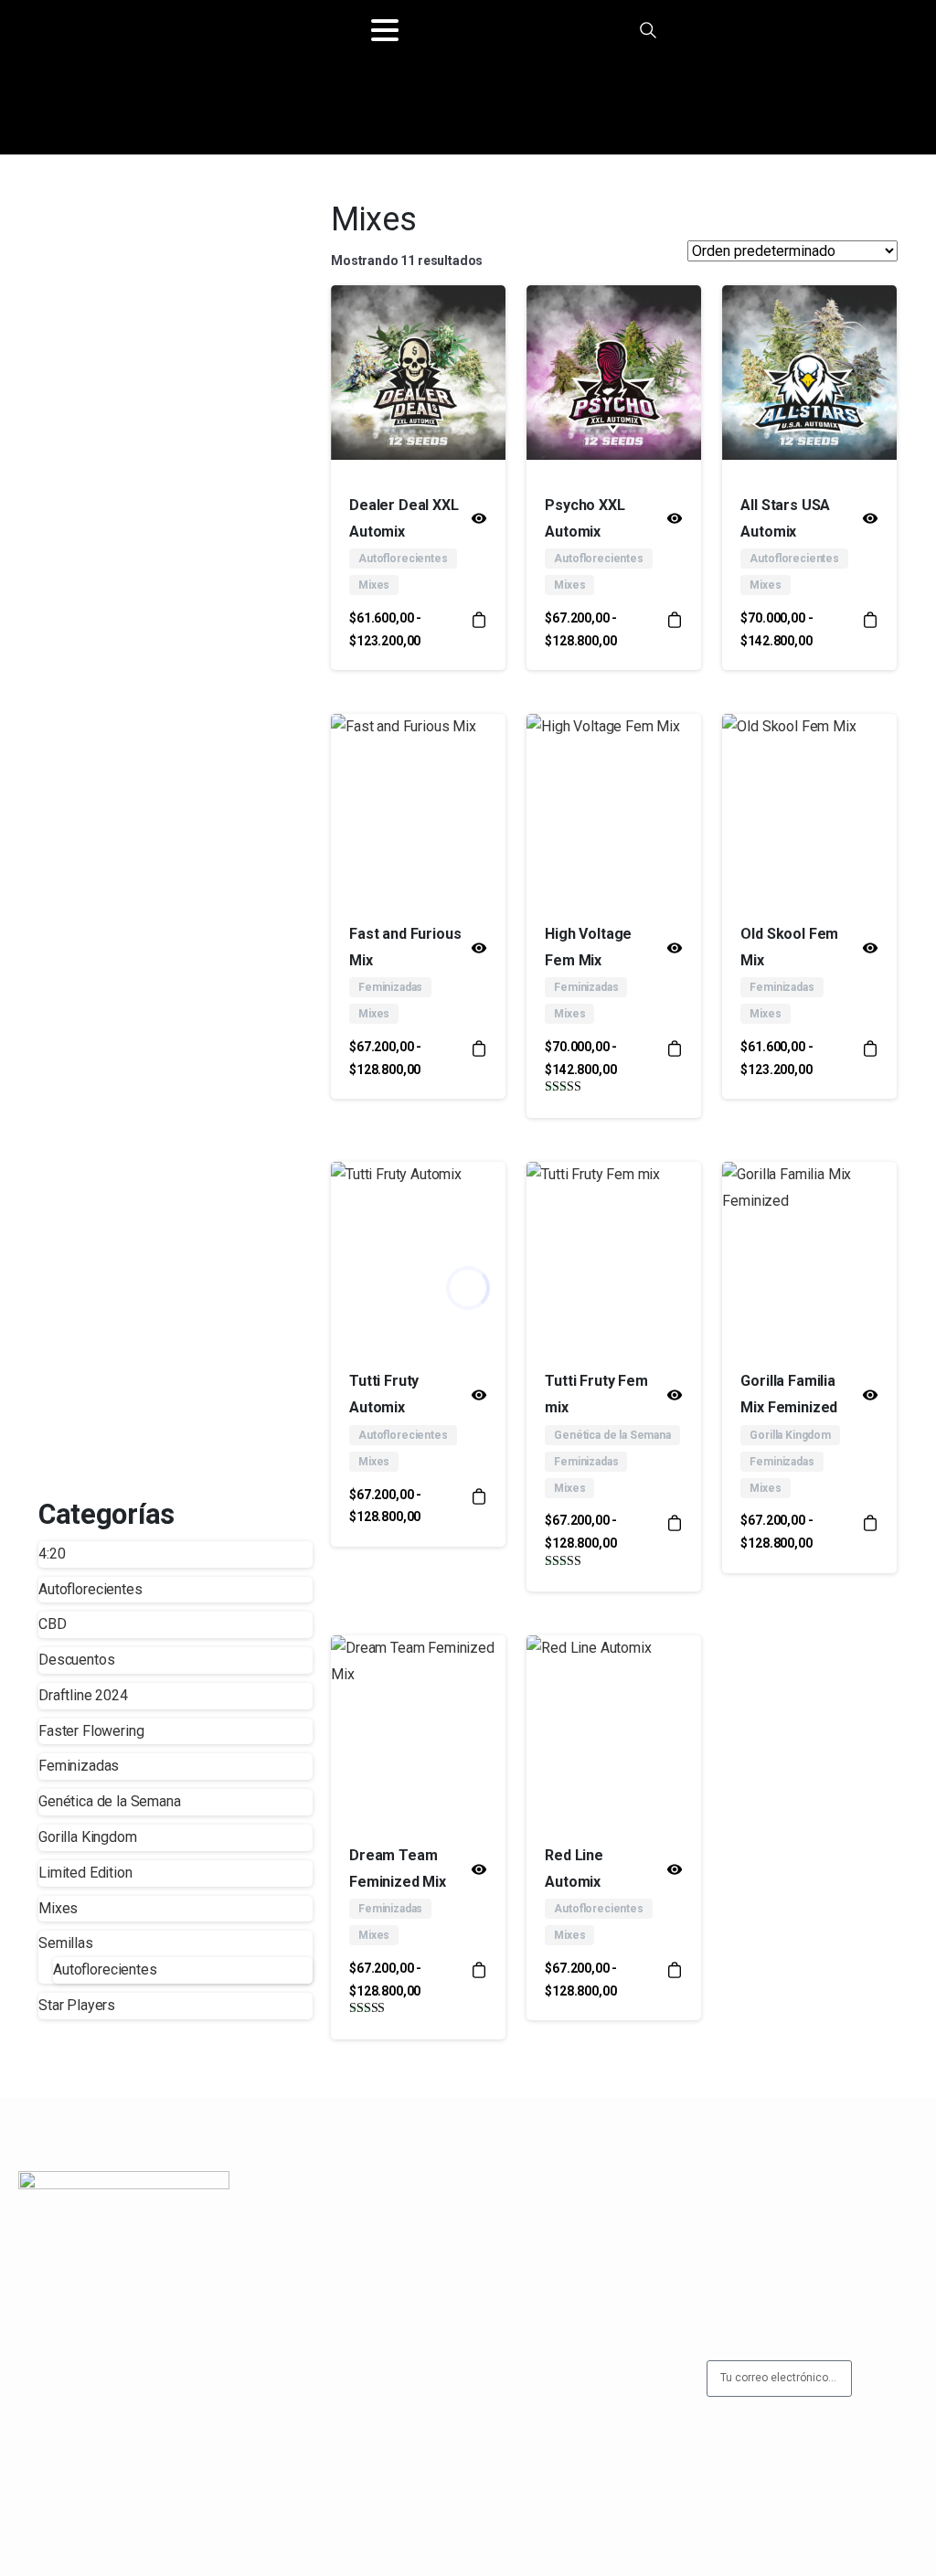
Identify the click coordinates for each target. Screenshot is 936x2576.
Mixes (58, 1908)
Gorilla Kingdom (88, 1837)
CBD (53, 1624)
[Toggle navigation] (385, 30)
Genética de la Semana (110, 1801)
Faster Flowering (91, 1731)
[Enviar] (888, 2379)
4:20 (52, 1554)
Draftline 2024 (83, 1695)
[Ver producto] (479, 629)
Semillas (66, 1943)
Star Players (77, 2005)
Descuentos (76, 1660)
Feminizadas (79, 1766)
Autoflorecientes (90, 1589)
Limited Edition (85, 1873)
